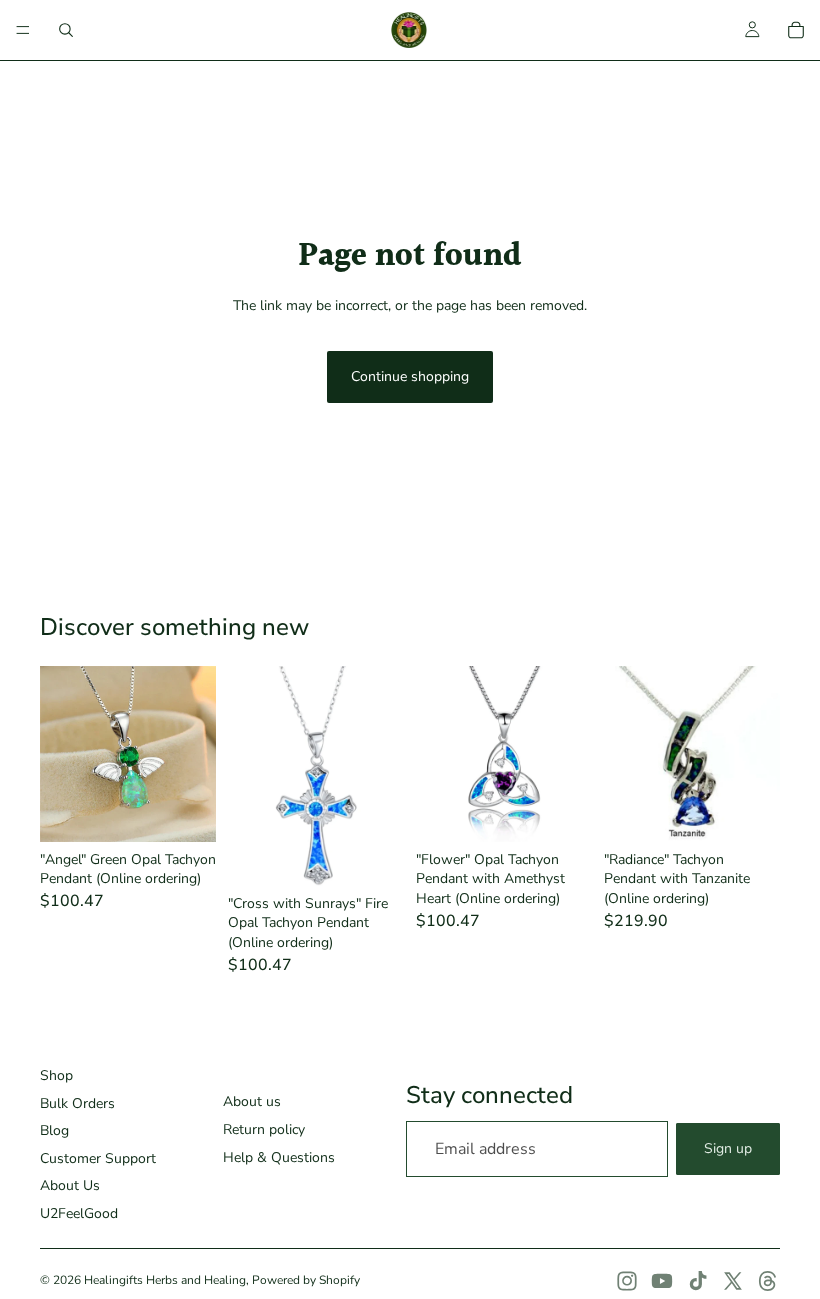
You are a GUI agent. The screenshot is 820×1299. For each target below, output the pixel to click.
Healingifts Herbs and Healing (165, 1280)
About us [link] (252, 1101)
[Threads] (768, 1281)
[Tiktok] (698, 1281)
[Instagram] (627, 1281)
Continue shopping (410, 376)
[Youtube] (662, 1281)
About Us (70, 1185)
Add (202, 810)
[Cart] (796, 30)
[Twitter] (733, 1281)
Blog (54, 1130)
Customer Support (98, 1158)
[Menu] (23, 30)
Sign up (728, 1148)
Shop (56, 1075)
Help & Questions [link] (279, 1157)
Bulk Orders (77, 1103)
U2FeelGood (79, 1213)
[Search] (66, 30)
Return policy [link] (264, 1129)
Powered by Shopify (306, 1280)
